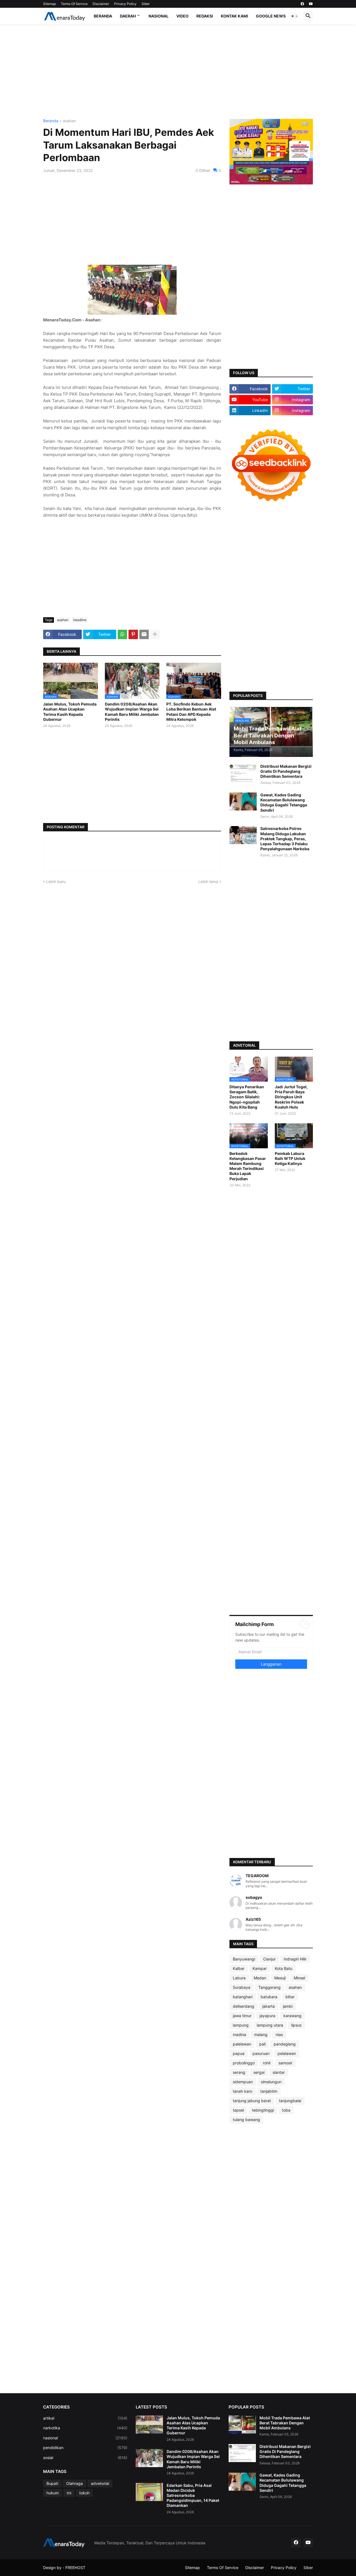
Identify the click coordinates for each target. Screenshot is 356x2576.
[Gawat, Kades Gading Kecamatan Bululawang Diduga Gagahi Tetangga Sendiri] (243, 801)
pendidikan (85, 2448)
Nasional (159, 16)
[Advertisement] (178, 72)
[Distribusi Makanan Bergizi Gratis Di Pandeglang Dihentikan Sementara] (243, 773)
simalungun (271, 2082)
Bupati (52, 2483)
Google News (271, 16)
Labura (239, 1978)
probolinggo (244, 2063)
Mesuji (280, 1978)
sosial (85, 2458)
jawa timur (242, 2016)
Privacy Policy (125, 4)
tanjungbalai (290, 2101)
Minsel (299, 1978)
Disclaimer (101, 4)
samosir (285, 2063)
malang (261, 2034)
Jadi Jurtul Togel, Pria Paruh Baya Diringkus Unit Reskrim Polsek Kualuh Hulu (291, 1097)
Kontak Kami (234, 16)
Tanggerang (270, 1987)
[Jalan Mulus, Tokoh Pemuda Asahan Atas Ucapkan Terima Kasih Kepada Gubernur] (149, 2424)
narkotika (85, 2428)
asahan (69, 121)
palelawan (242, 2044)
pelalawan (287, 2053)
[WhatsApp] (122, 634)
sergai (259, 2072)
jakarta (269, 2006)
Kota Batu (284, 1968)
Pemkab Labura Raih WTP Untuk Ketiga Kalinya (290, 1158)
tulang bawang (246, 2119)
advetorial (100, 2483)
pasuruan (261, 2053)
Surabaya (242, 1987)
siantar (279, 2072)
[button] (295, 16)
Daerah (128, 16)
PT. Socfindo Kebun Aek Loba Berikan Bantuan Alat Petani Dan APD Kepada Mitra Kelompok (191, 712)
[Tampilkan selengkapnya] (155, 634)
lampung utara (270, 2025)
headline (80, 620)
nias (279, 2034)
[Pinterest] (133, 634)
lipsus (296, 2025)
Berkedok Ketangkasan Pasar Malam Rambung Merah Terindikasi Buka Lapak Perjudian (248, 1166)
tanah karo (243, 2091)
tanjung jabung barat (252, 2101)
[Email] (144, 634)
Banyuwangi (244, 1959)
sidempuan (243, 2082)
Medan (260, 1978)
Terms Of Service (74, 4)
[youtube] (311, 4)
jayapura (267, 2016)
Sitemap (50, 4)
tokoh (84, 2493)
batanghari (243, 1997)
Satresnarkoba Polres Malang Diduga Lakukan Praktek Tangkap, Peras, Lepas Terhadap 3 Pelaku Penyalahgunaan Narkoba (285, 839)
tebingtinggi (263, 2110)
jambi (288, 2006)
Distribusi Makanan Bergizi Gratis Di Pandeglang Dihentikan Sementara (286, 771)
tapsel (238, 2110)
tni (69, 2493)
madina (239, 2034)
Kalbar (239, 1968)
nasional (85, 2438)
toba (286, 2110)
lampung (241, 2025)
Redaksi (205, 16)
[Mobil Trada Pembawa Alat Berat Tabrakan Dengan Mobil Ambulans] (242, 2424)
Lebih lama (208, 881)
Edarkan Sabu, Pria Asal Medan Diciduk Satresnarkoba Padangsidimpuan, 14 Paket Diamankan (193, 2495)
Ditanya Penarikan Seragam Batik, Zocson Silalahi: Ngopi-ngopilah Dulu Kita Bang (247, 1097)
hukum (53, 2493)
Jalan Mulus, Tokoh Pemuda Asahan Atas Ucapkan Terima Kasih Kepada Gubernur (70, 712)
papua (239, 2053)
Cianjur (269, 1959)
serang (239, 2072)
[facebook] (302, 4)
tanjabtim (269, 2091)
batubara (269, 1997)
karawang (292, 2016)
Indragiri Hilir (295, 1959)
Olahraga (75, 2483)
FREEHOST (75, 2568)
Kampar (260, 1968)
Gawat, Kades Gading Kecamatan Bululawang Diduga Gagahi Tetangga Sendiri (284, 802)
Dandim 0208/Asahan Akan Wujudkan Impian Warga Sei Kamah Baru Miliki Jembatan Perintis (132, 712)
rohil (267, 2063)
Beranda (103, 16)
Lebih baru (56, 881)
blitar (290, 1997)
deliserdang (243, 2006)
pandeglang (285, 2044)
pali (262, 2044)
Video (182, 16)
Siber (146, 4)
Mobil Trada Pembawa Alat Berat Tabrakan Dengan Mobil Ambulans (285, 2423)
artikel (85, 2418)
